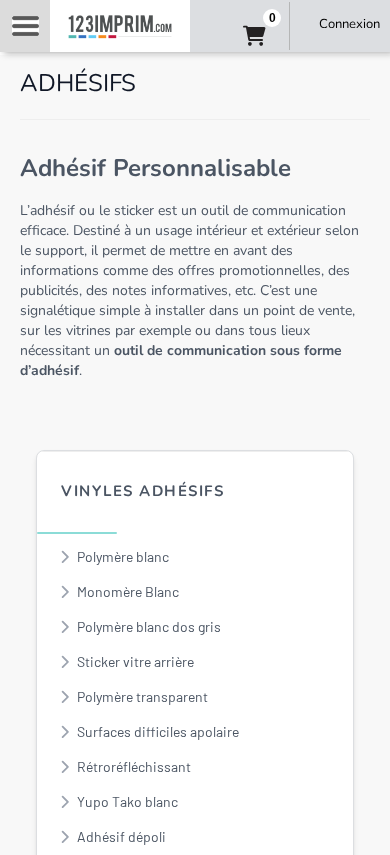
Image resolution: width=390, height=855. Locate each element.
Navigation (25, 26)
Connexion (349, 24)
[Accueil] (120, 26)
